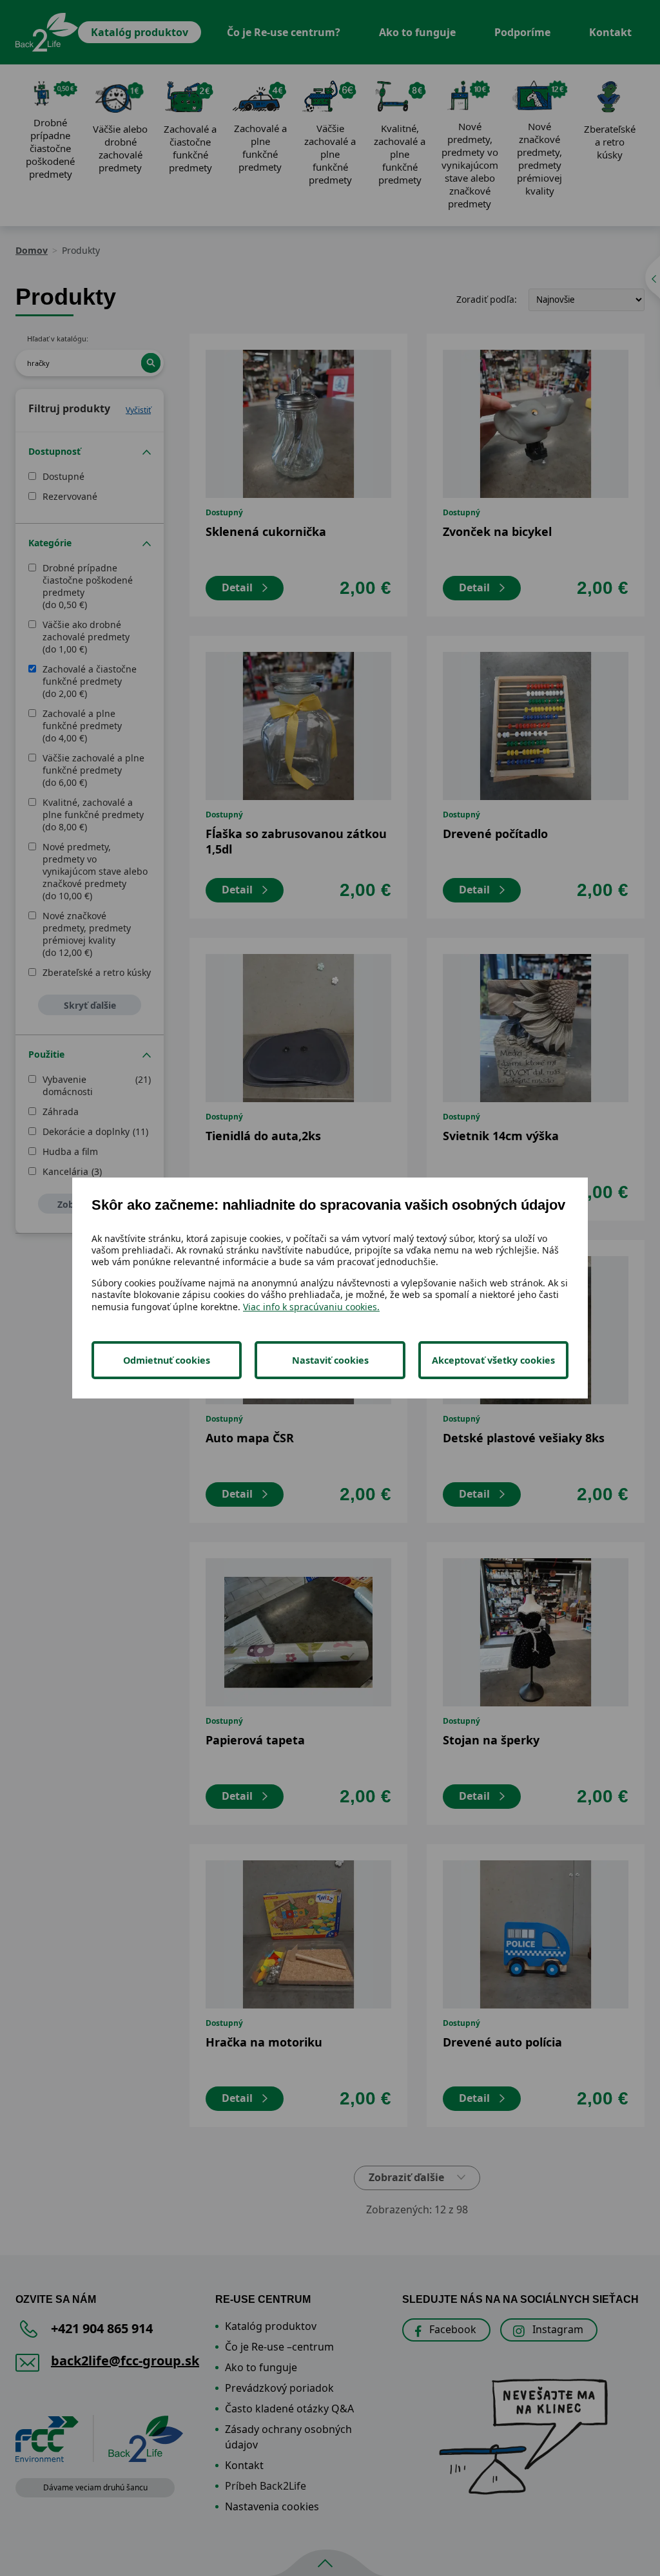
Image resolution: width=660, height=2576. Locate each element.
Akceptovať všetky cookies (493, 1360)
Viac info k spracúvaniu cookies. (311, 1307)
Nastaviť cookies (330, 1360)
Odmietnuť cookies (167, 1360)
